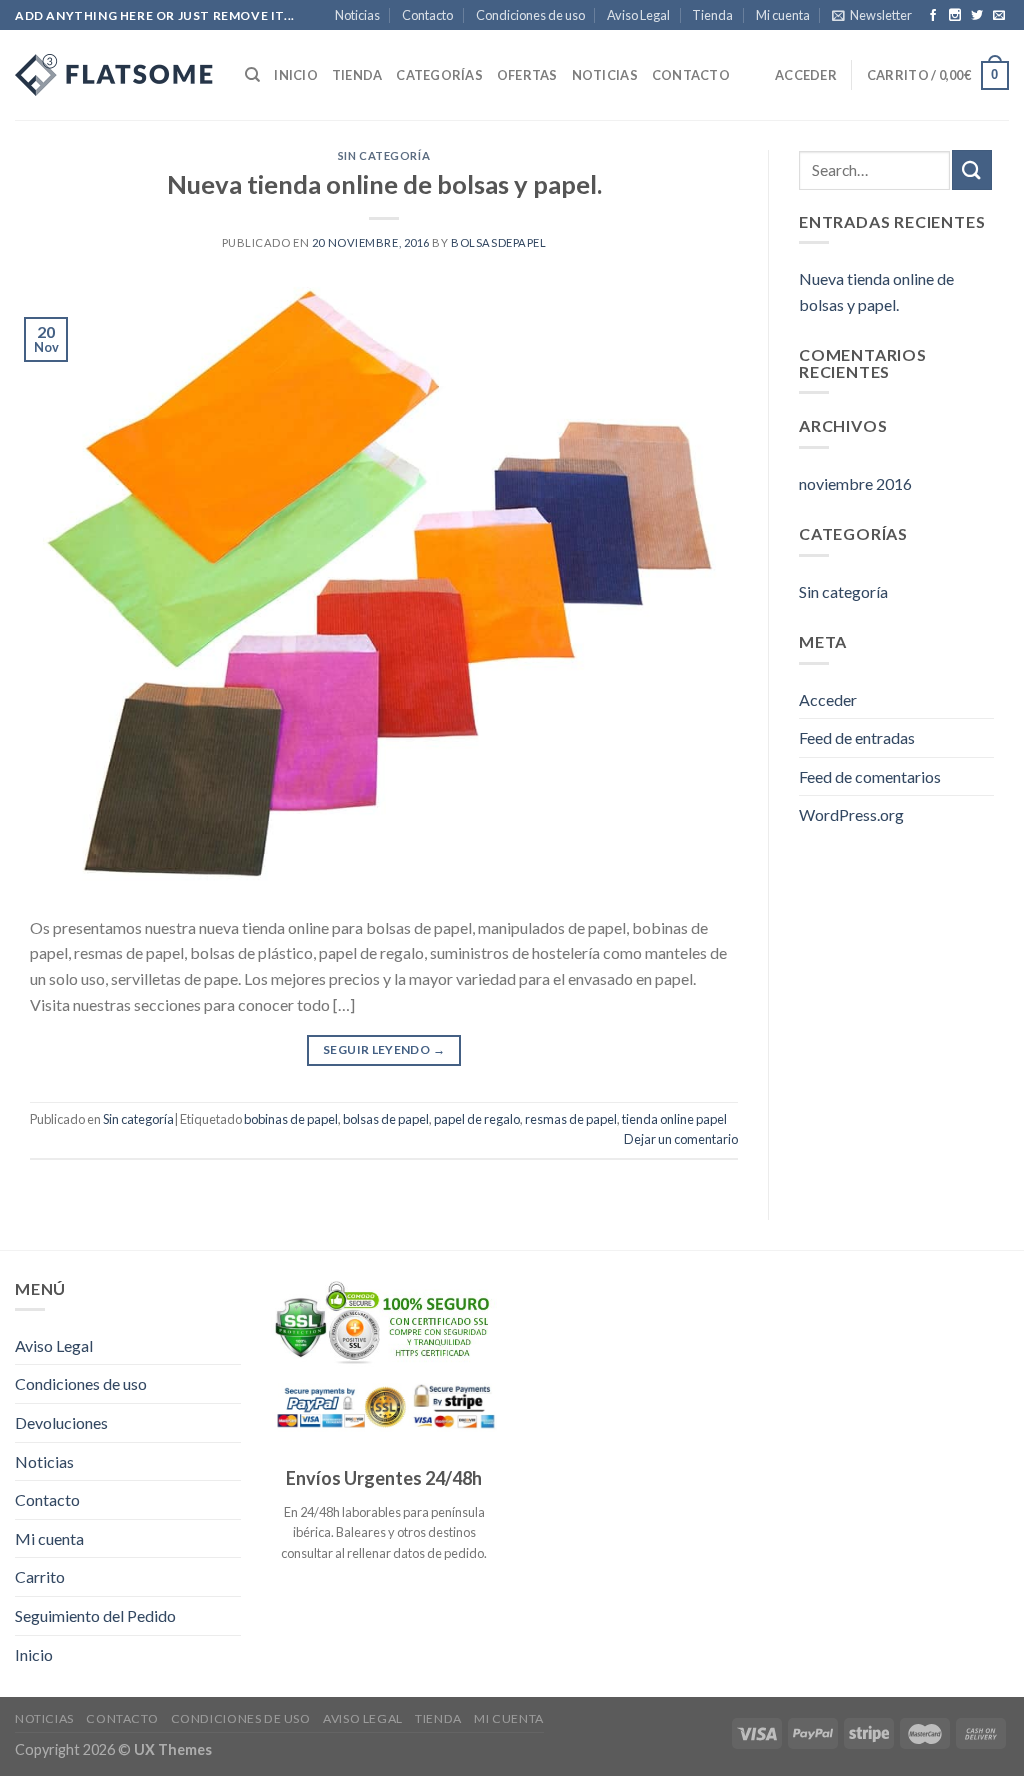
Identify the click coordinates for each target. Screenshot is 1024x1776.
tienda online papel (674, 1119)
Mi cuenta (783, 15)
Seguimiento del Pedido (95, 1615)
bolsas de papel (386, 1119)
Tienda (712, 15)
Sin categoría (384, 155)
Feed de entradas (857, 737)
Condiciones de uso (530, 15)
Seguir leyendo (384, 1049)
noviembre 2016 (855, 483)
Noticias (357, 15)
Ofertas (527, 75)
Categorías (439, 75)
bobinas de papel (291, 1119)
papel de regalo (477, 1119)
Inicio (296, 75)
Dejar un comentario (681, 1139)
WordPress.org (851, 814)
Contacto (427, 15)
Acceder (806, 75)
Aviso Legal (638, 15)
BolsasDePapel (498, 242)
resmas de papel (571, 1119)
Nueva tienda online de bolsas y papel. (384, 184)
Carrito (40, 1576)
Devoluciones (61, 1422)
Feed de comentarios (870, 776)
